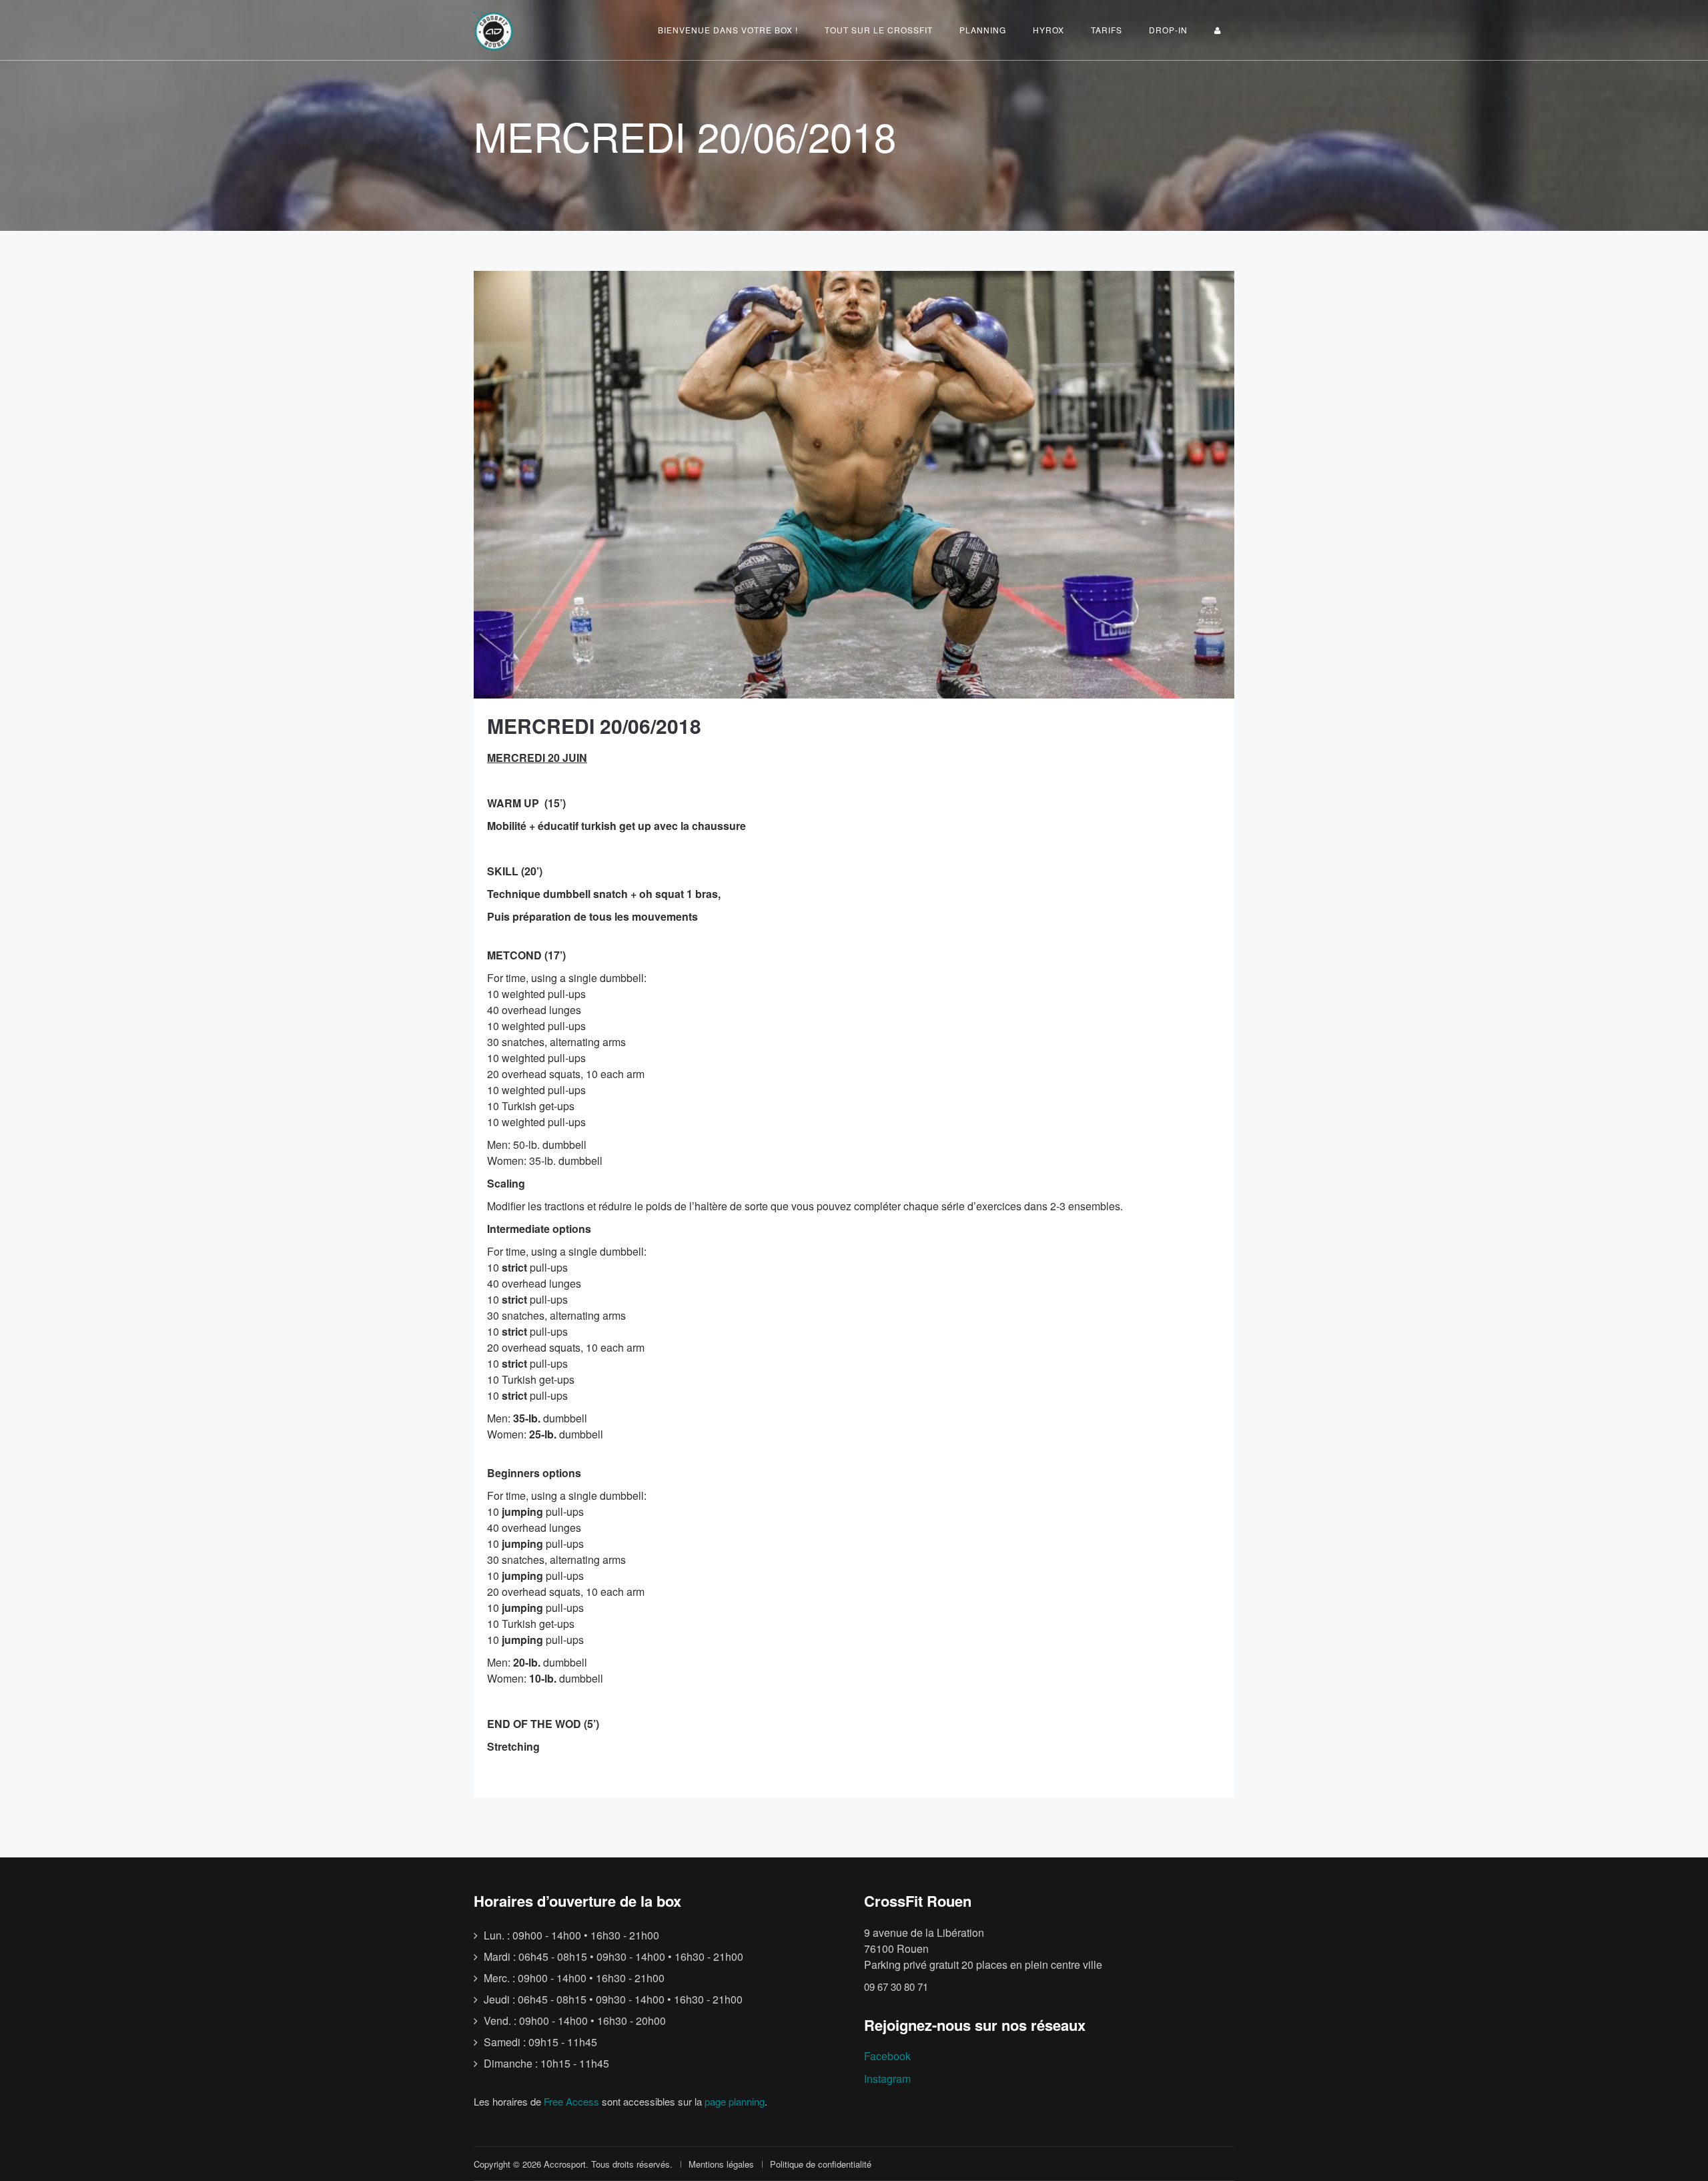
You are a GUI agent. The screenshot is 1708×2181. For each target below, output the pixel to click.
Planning (983, 30)
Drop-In (1168, 30)
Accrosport (565, 2164)
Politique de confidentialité (821, 2164)
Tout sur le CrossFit (879, 30)
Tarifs (1107, 30)
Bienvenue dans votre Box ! (728, 30)
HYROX (1048, 30)
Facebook (887, 2056)
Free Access (571, 2101)
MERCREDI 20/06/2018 (594, 726)
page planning (735, 2101)
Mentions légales (721, 2164)
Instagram (887, 2079)
